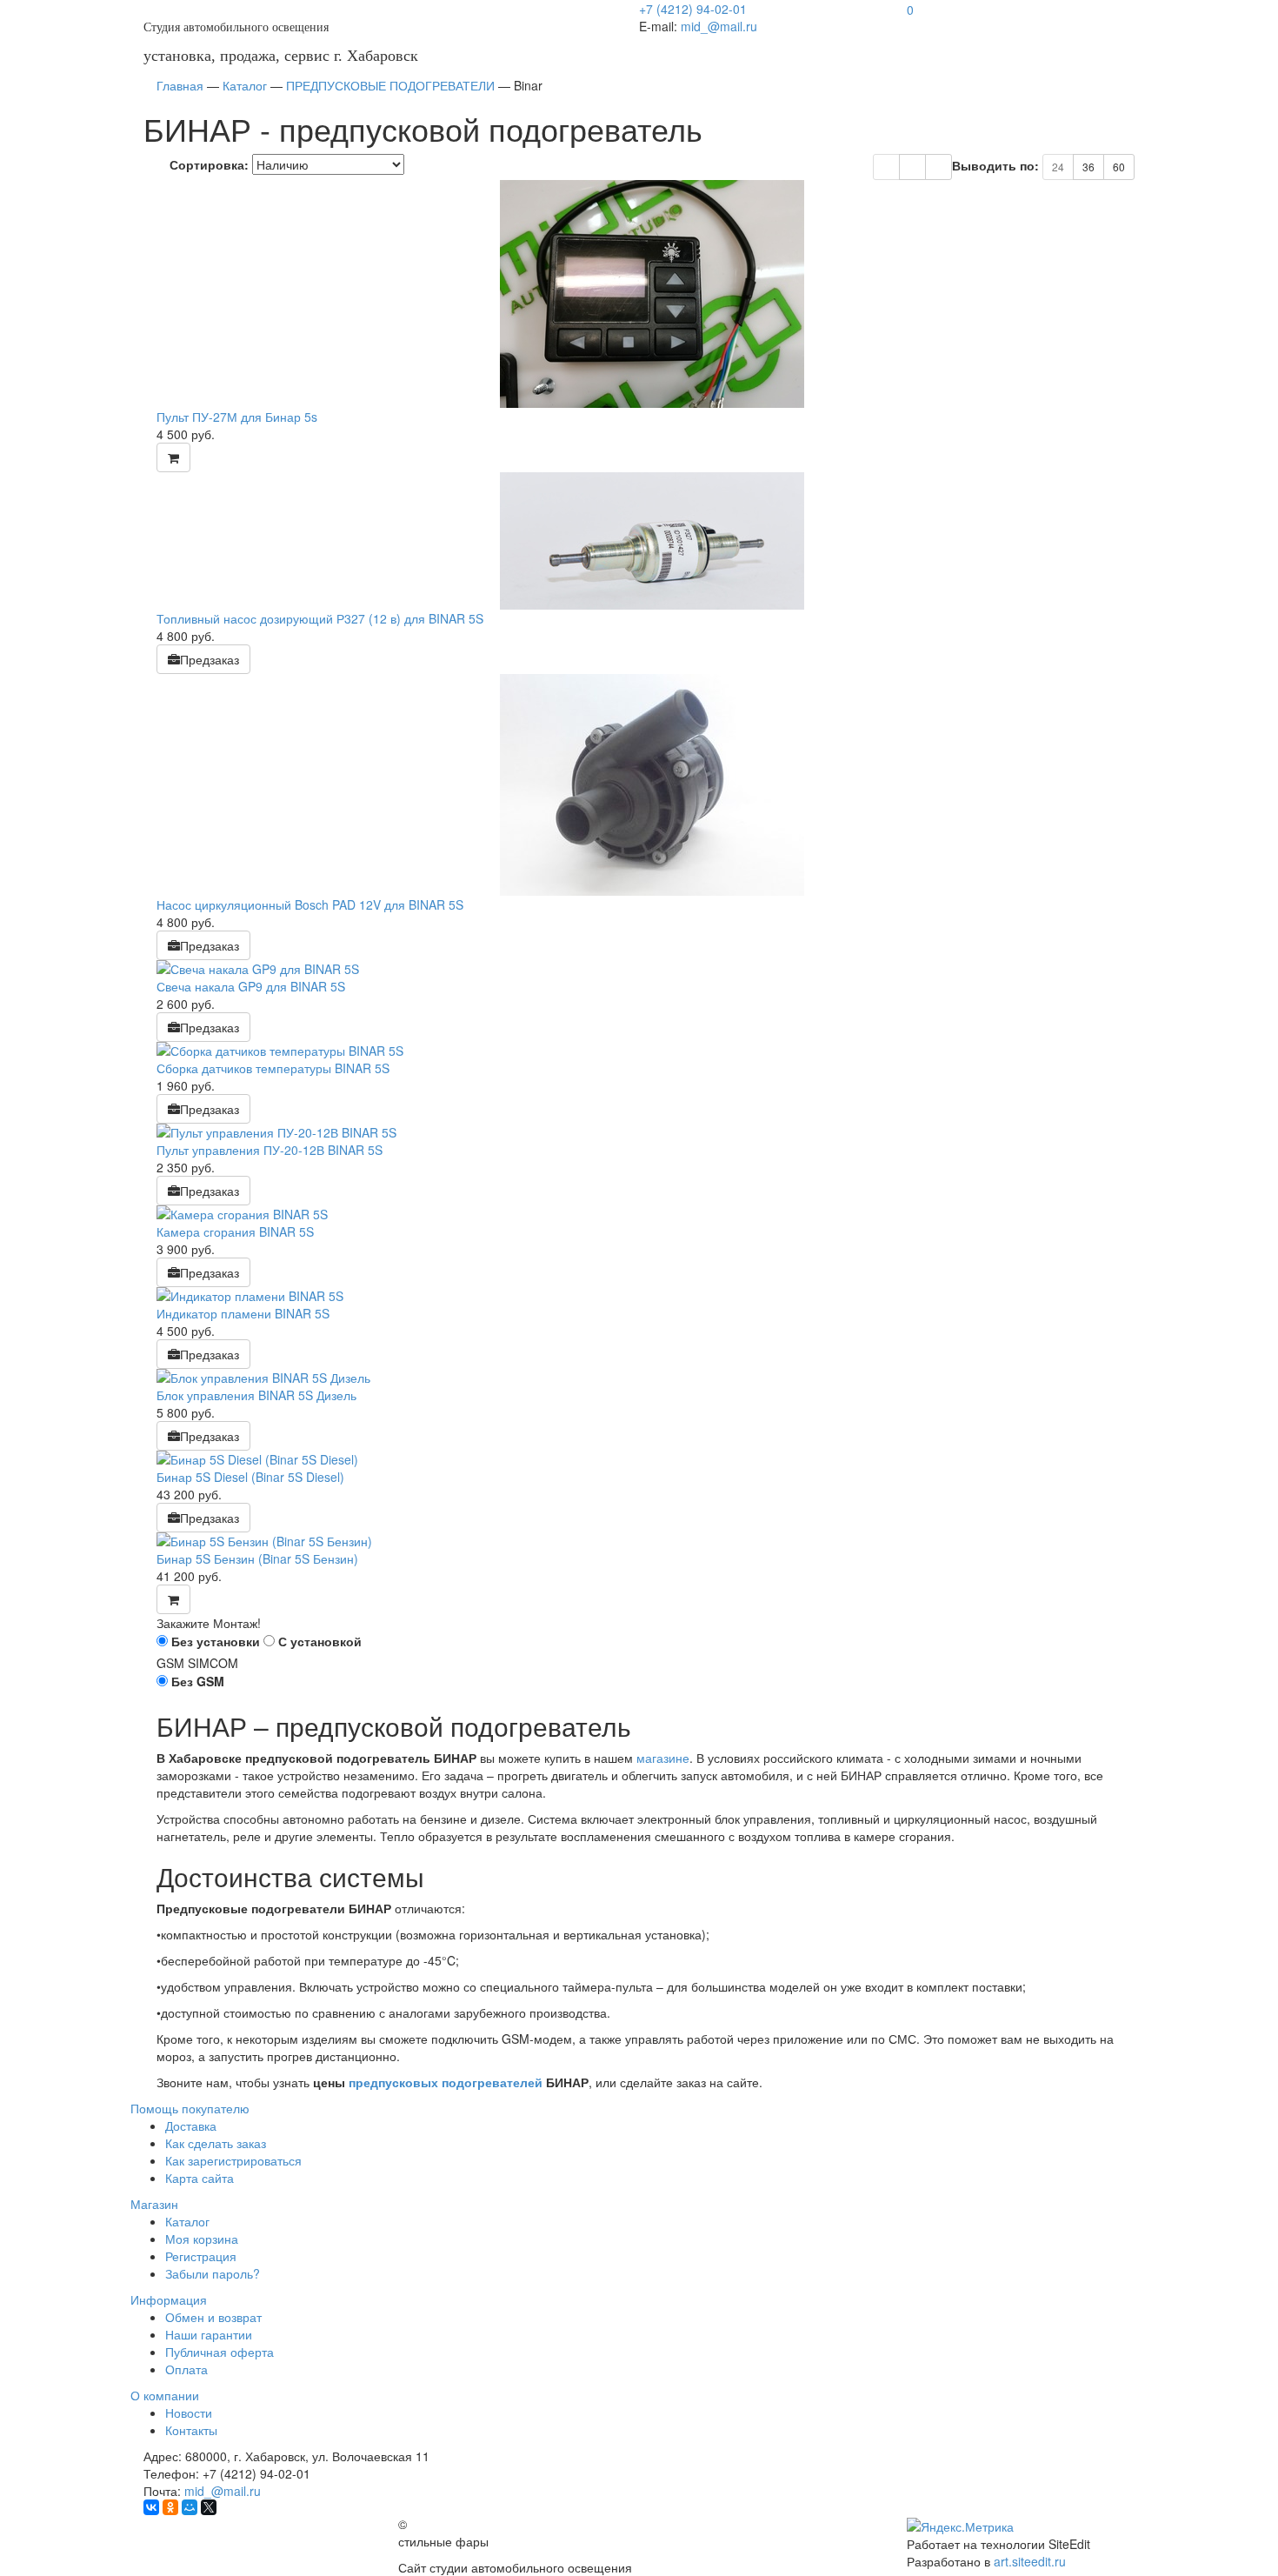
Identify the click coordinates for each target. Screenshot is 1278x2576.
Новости (189, 2412)
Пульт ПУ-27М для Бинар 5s (237, 417)
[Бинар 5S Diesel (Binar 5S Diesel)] (652, 1459)
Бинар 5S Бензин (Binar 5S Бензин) (257, 1558)
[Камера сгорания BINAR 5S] (652, 1214)
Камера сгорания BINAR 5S (235, 1231)
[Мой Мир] (190, 2507)
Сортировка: (209, 164)
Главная (180, 85)
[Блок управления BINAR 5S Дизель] (652, 1378)
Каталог (245, 85)
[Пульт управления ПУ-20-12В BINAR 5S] (652, 1132)
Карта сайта (200, 2178)
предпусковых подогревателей (446, 2082)
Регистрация (201, 2256)
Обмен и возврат (213, 2317)
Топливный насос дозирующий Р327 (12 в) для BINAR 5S (320, 618)
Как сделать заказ (216, 2143)
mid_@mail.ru (719, 26)
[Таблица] (912, 167)
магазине (663, 1758)
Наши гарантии (209, 2334)
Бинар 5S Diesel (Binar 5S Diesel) (250, 1477)
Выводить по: (995, 165)
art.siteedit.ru (1030, 2561)
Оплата (186, 2369)
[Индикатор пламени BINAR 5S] (652, 1296)
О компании (165, 2395)
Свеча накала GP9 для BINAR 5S (251, 986)
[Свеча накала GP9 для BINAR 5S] (652, 969)
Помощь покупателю (190, 2108)
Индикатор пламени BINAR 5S (243, 1313)
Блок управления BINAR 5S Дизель (256, 1395)
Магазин (154, 2204)
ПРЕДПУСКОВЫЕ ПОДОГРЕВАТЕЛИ (390, 85)
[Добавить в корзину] (173, 457)
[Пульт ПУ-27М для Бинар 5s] (652, 294)
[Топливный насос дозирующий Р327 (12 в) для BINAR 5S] (652, 541)
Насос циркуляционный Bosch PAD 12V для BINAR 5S (310, 904)
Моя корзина (202, 2239)
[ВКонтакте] (151, 2507)
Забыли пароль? (213, 2273)
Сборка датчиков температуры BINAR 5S (273, 1068)
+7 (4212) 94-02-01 (693, 9)
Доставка (191, 2126)
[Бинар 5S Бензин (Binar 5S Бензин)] (652, 1541)
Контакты (191, 2430)
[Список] (939, 167)
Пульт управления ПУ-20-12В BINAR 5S (270, 1150)
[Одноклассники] (170, 2507)
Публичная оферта (220, 2352)
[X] (209, 2507)
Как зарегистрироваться (233, 2160)
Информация (169, 2299)
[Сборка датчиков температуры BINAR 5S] (652, 1051)
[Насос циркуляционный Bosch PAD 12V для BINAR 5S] (652, 785)
